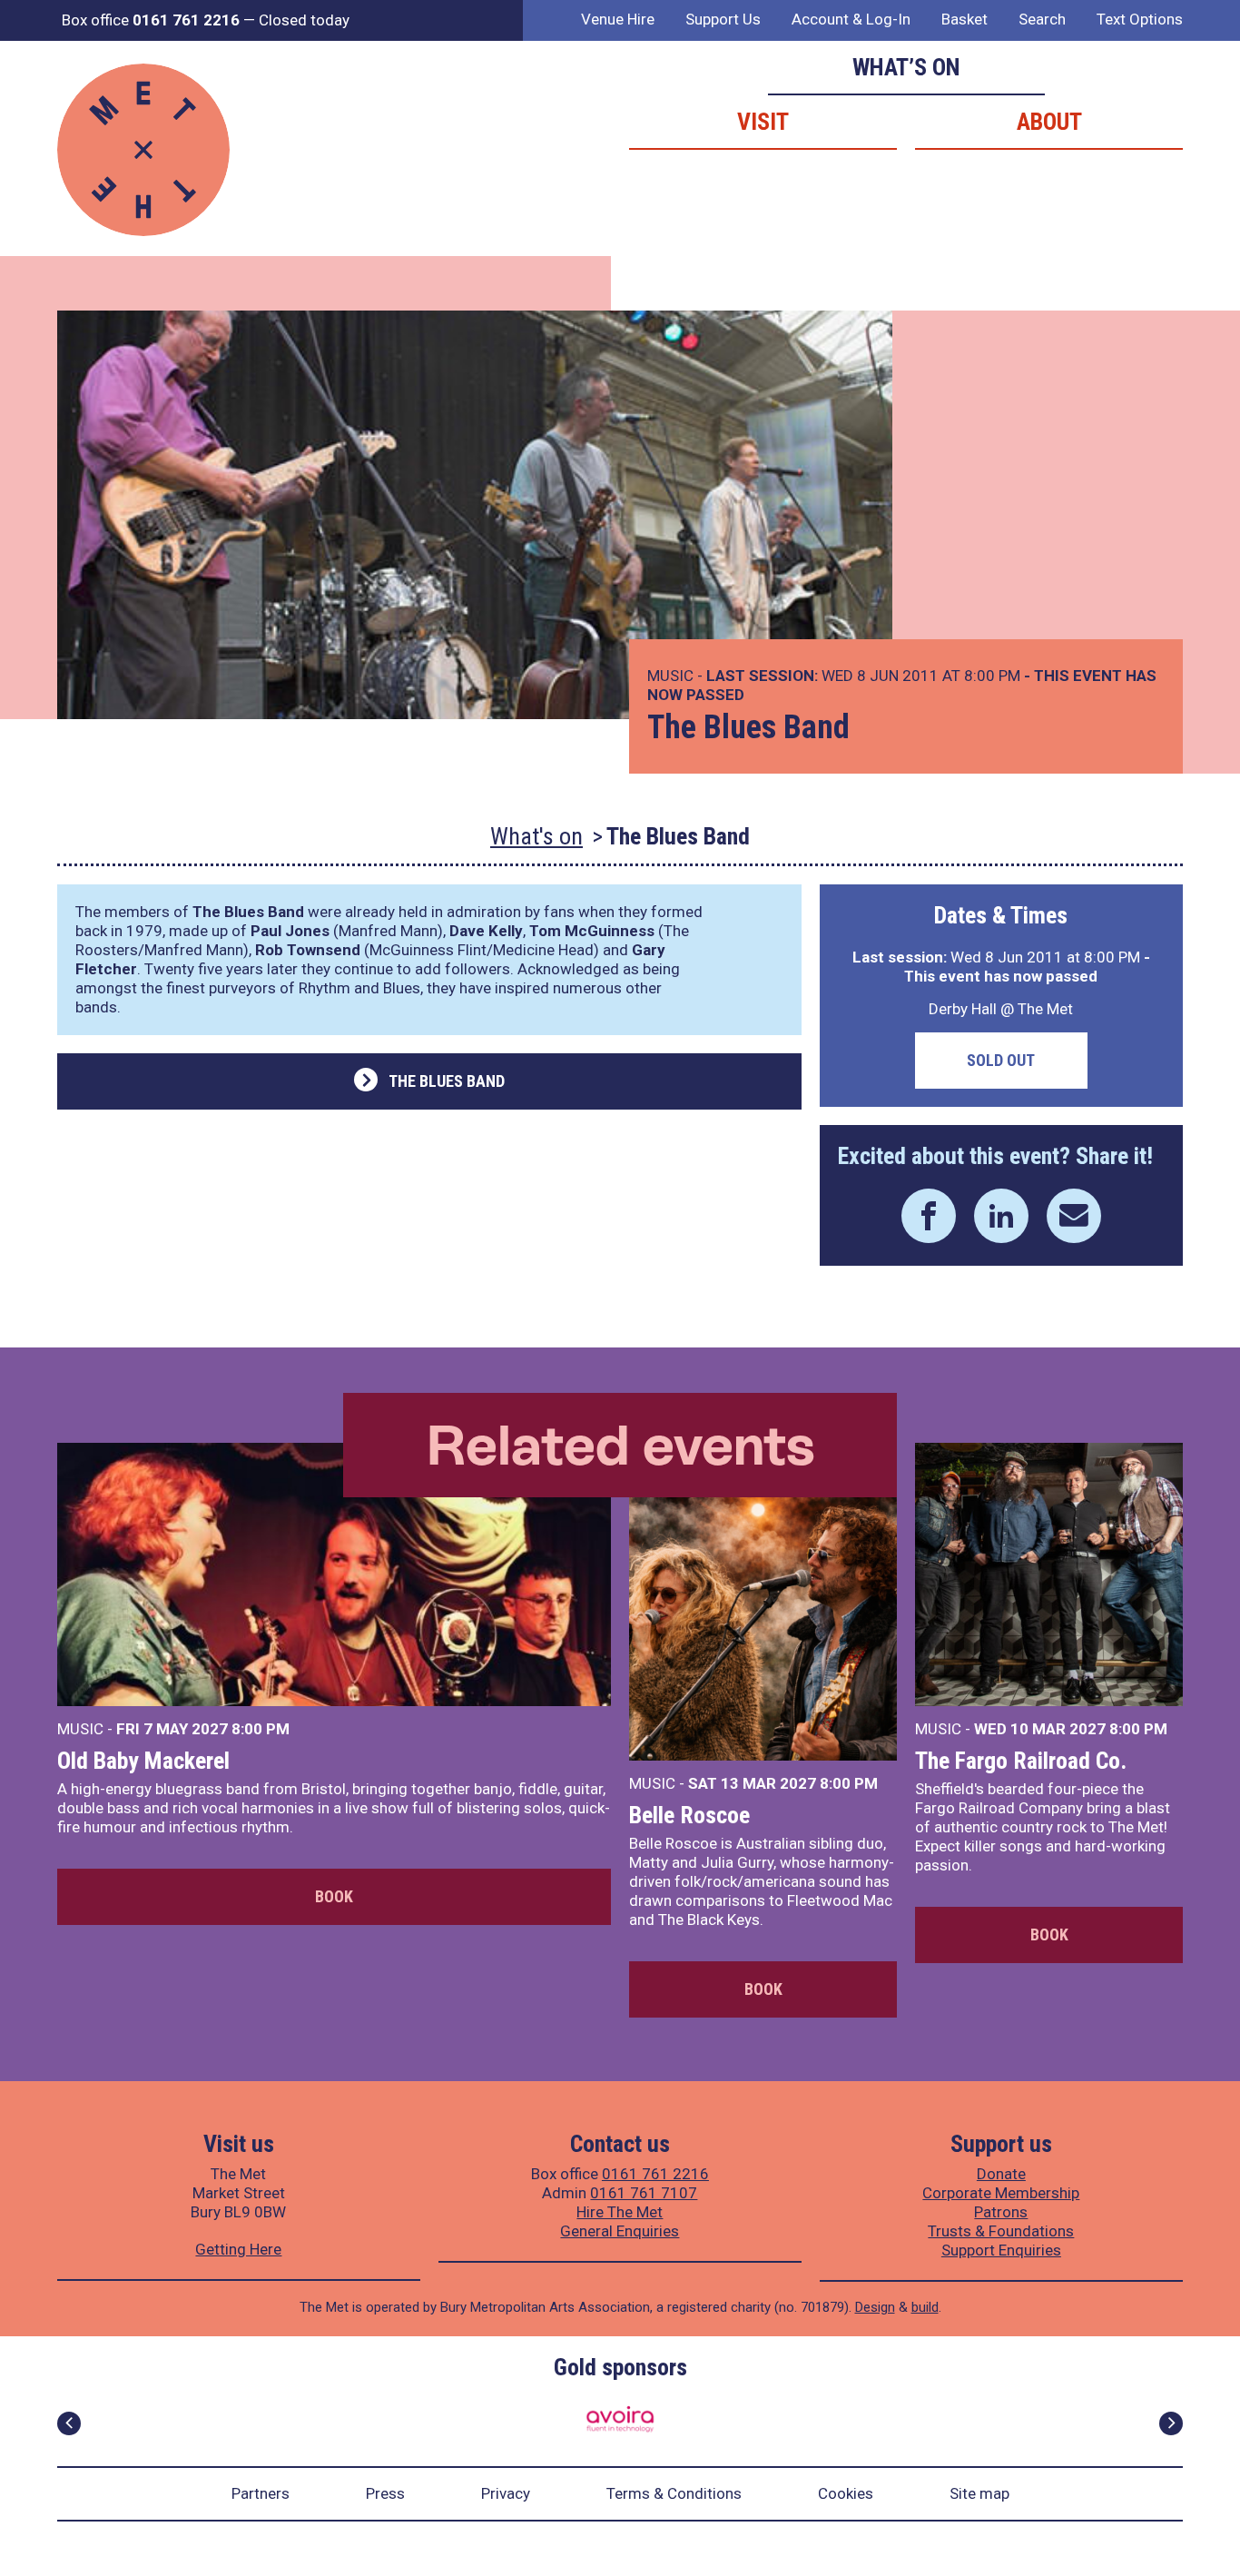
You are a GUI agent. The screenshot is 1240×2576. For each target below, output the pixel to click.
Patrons (1001, 2212)
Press (385, 2493)
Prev (69, 2423)
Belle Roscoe (689, 1815)
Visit (763, 122)
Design (875, 2307)
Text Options (1140, 19)
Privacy (506, 2493)
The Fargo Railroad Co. (1021, 1761)
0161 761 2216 (655, 2174)
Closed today (304, 20)
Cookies (846, 2493)
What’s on (906, 67)
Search (1042, 19)
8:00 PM (261, 1729)
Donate (1001, 2174)
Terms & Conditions (674, 2493)
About (1049, 122)
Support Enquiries (1001, 2250)
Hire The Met (620, 2212)
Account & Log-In (851, 19)
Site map (979, 2493)
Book (334, 1896)
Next (1171, 2423)
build (925, 2307)
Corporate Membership (1001, 2193)
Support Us (723, 19)
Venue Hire (618, 19)
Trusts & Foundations (1001, 2231)
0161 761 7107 (644, 2193)
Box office (151, 20)
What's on (536, 836)
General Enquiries (620, 2231)
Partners (261, 2493)
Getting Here (238, 2249)
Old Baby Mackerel (143, 1761)
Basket (964, 19)
